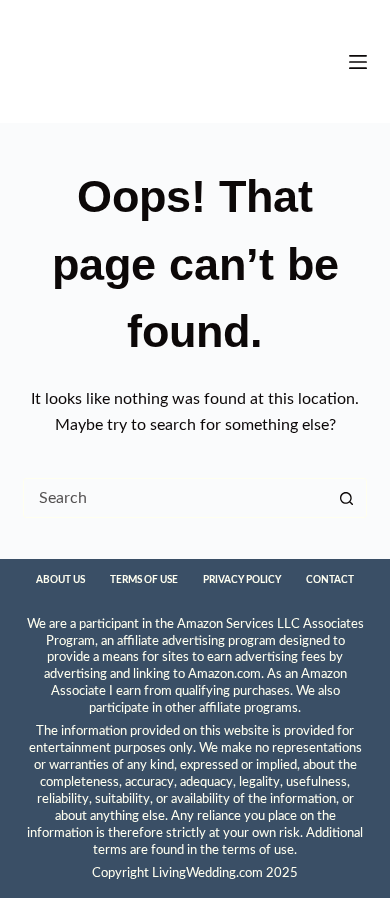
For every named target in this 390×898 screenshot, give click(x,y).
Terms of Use (144, 580)
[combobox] (175, 498)
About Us (60, 580)
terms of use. (259, 850)
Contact (330, 580)
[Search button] (347, 498)
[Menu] (358, 62)
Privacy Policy (242, 580)
